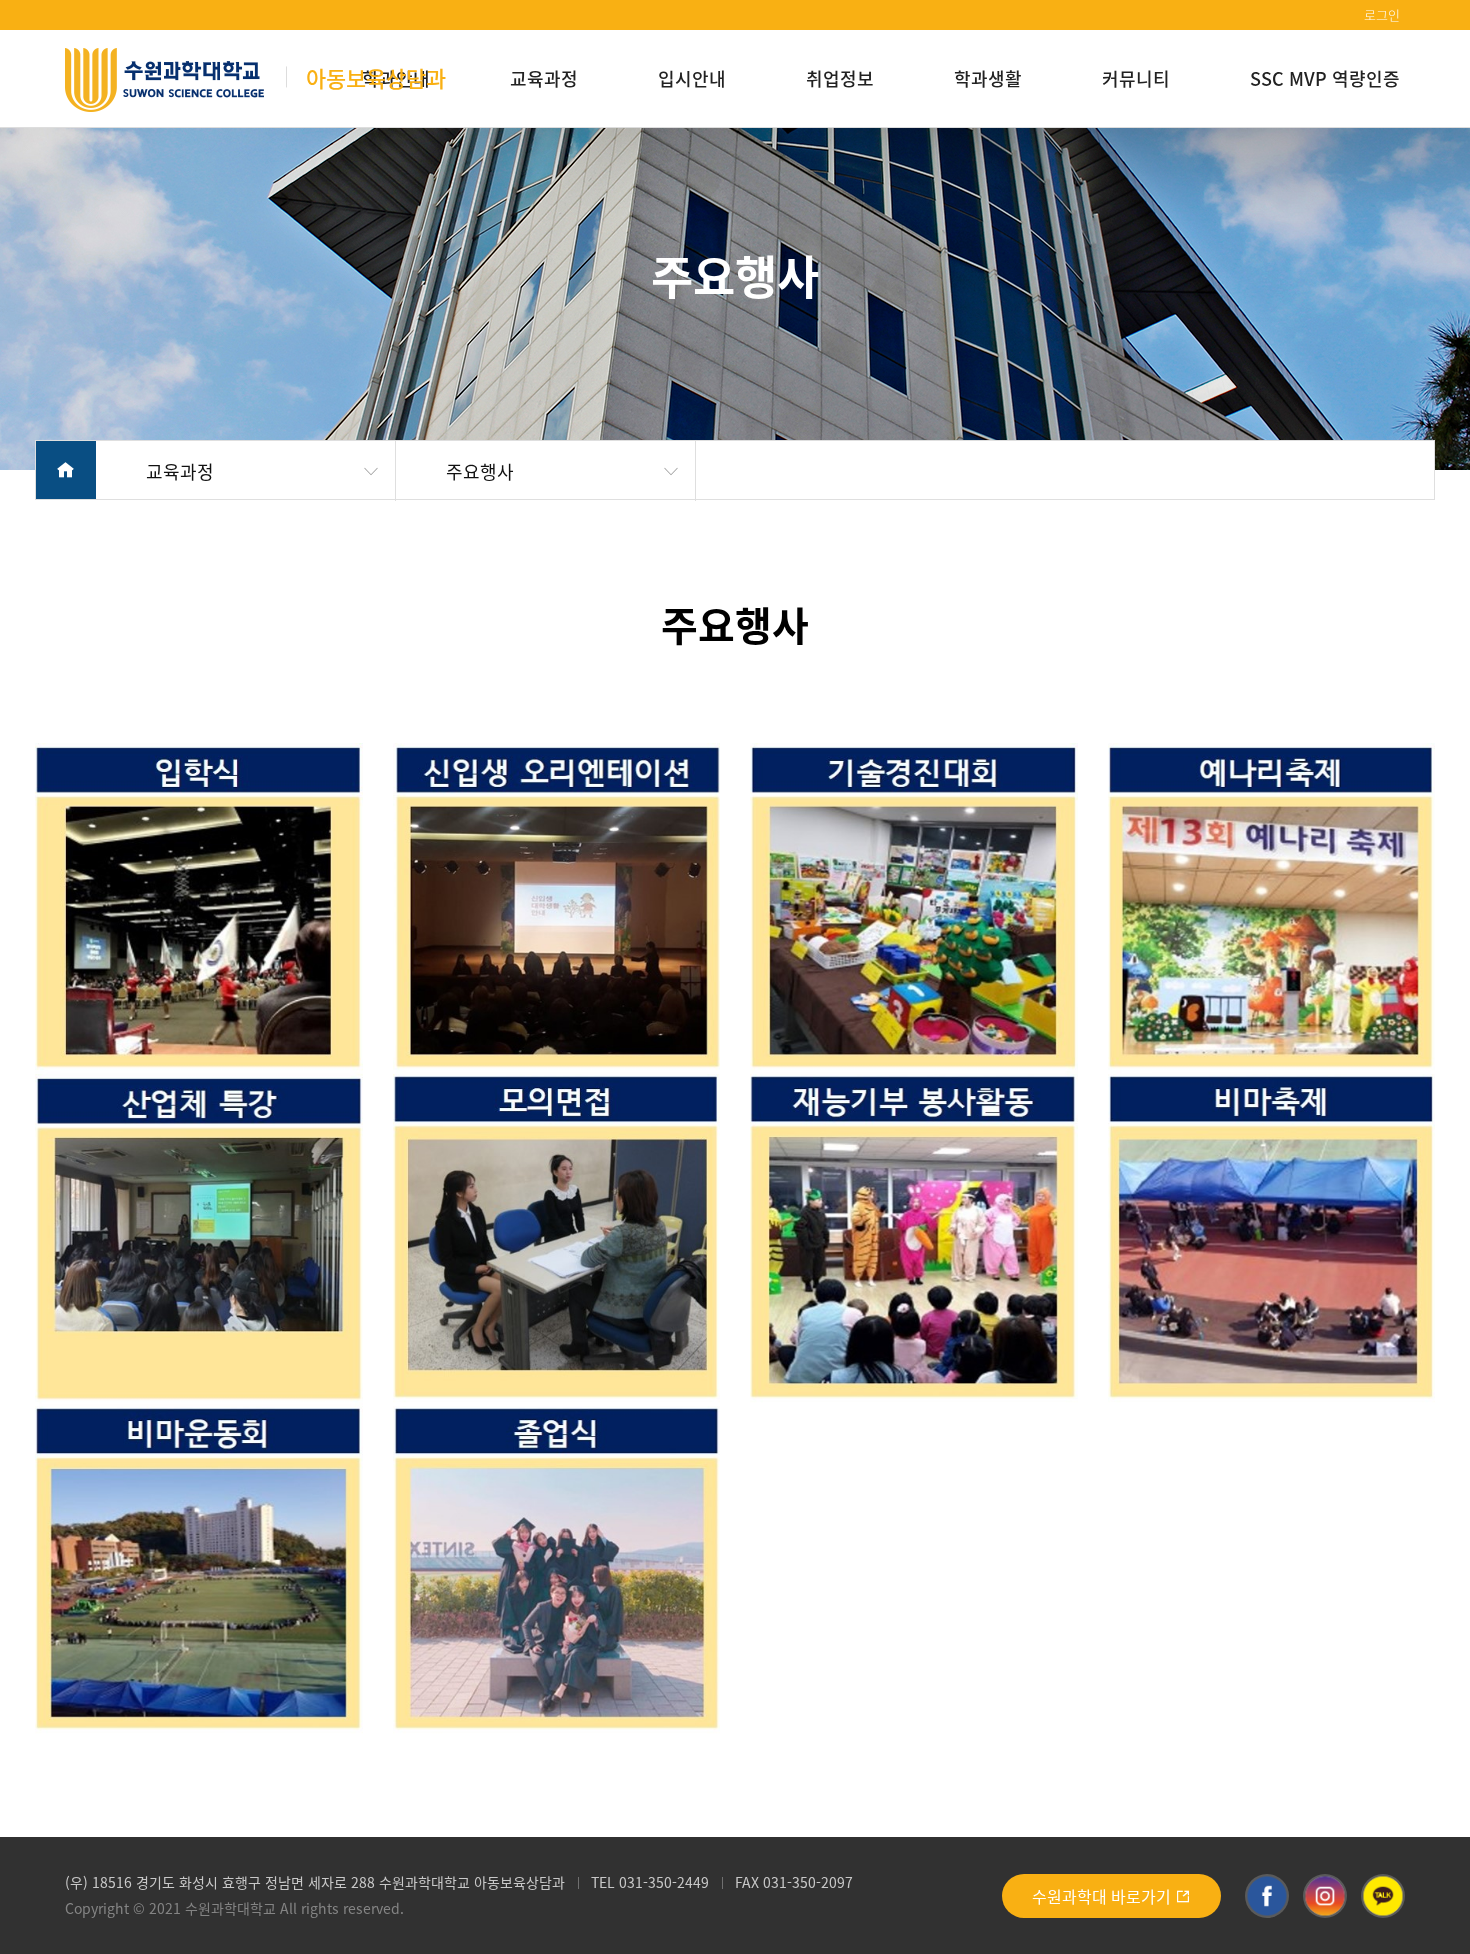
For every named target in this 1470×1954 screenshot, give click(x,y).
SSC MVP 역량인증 (1325, 78)
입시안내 (692, 78)
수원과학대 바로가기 (1103, 1896)
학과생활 (988, 78)
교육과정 (544, 78)
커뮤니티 (1136, 78)
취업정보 (840, 78)
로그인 (1382, 14)
